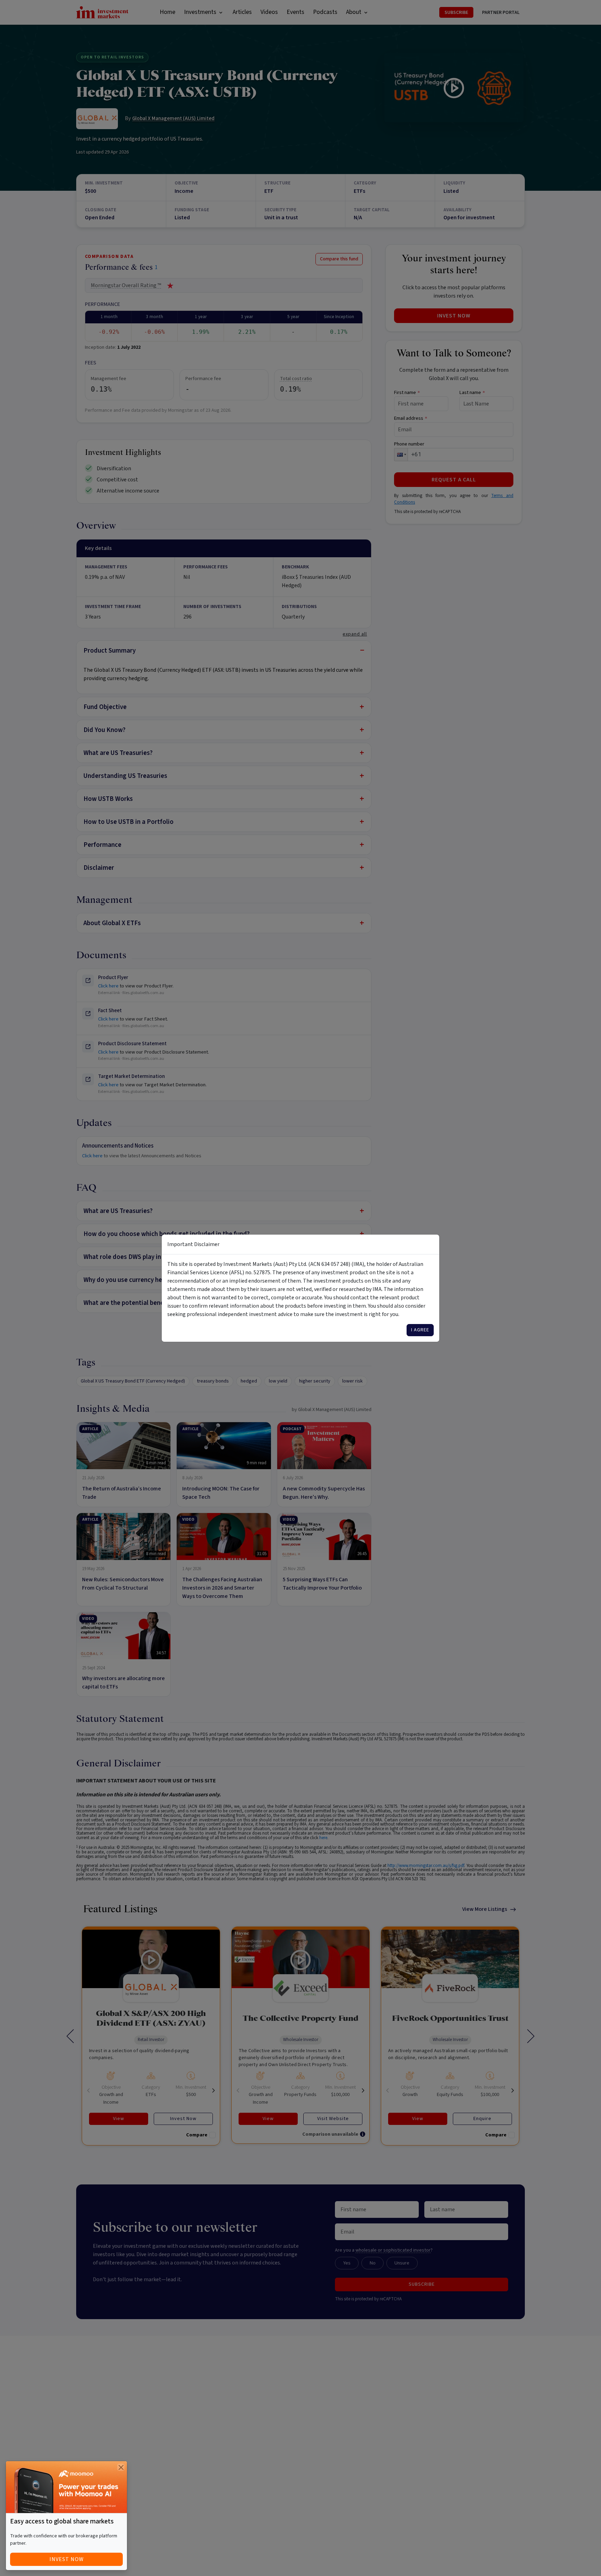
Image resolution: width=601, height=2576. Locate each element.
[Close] (121, 2467)
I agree (420, 1330)
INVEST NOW (67, 2559)
